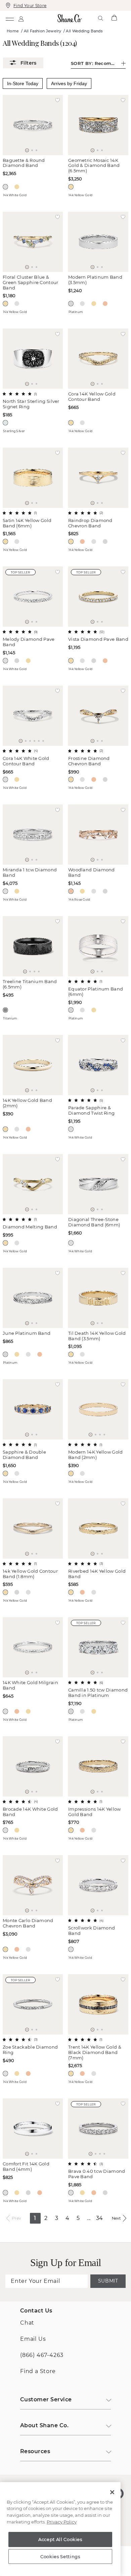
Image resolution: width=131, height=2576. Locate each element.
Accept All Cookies (60, 2539)
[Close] (112, 2492)
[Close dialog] (122, 1227)
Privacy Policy (62, 2522)
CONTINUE (65, 1326)
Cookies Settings (60, 2556)
